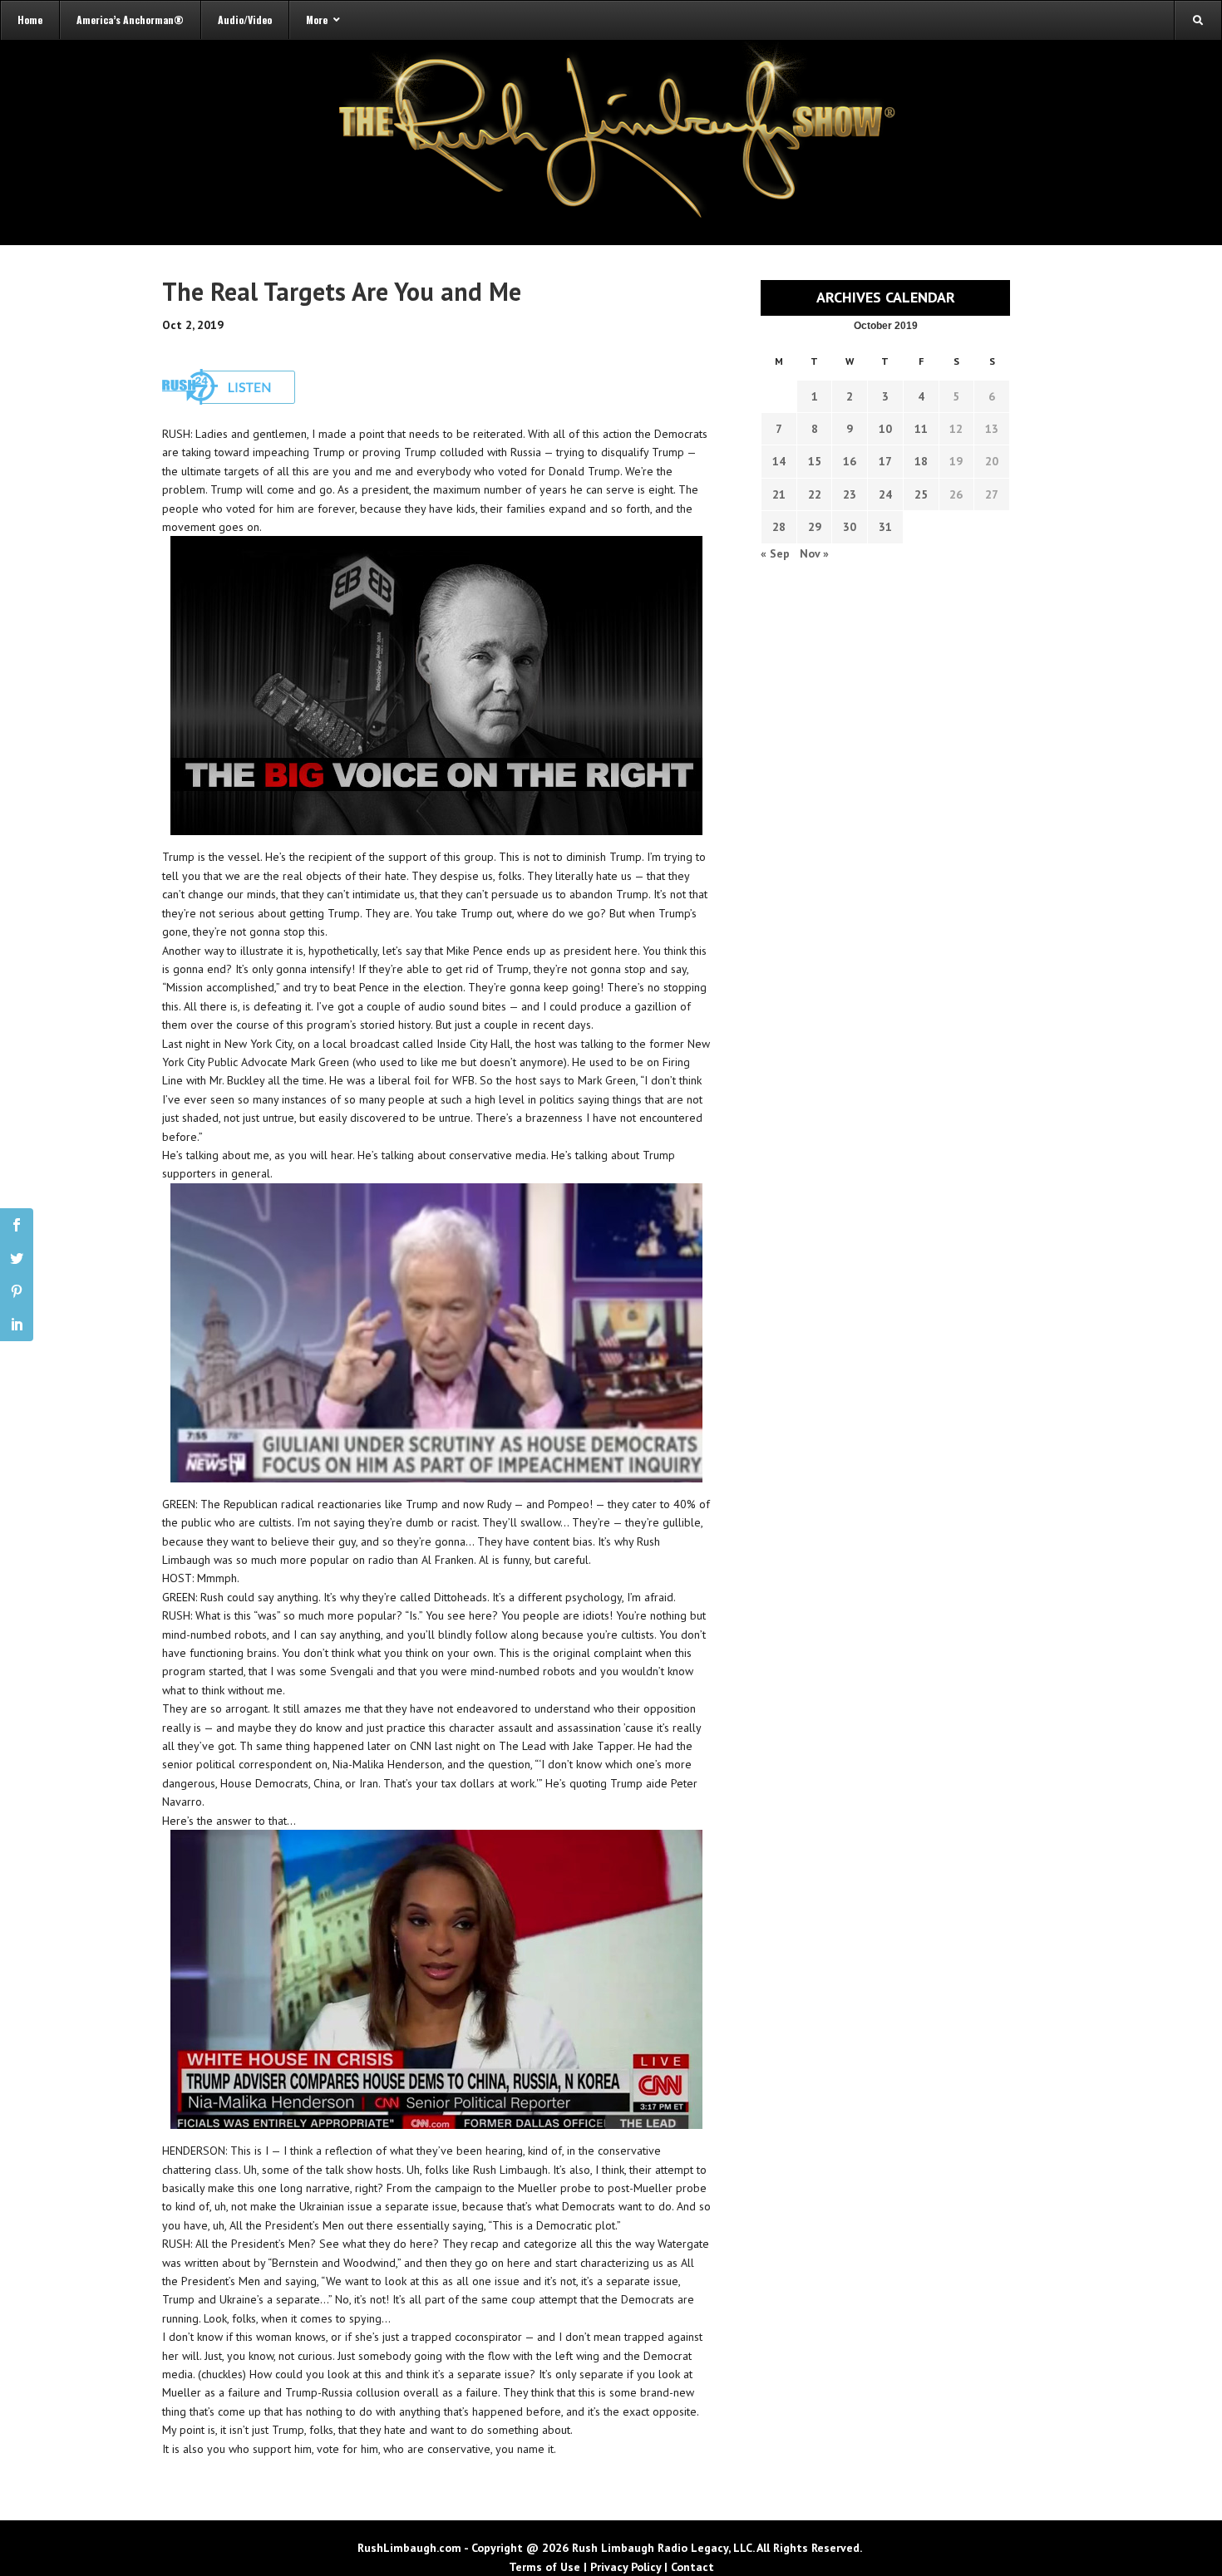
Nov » (814, 553)
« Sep (775, 553)
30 (850, 527)
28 (779, 527)
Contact (692, 2567)
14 (779, 461)
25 (921, 494)
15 (815, 461)
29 (815, 527)
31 (885, 527)
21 (779, 494)
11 (921, 429)
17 (885, 461)
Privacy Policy (626, 2567)
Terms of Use (544, 2567)
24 (885, 494)
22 (815, 494)
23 (850, 494)
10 (885, 429)
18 (921, 461)
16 (850, 461)
